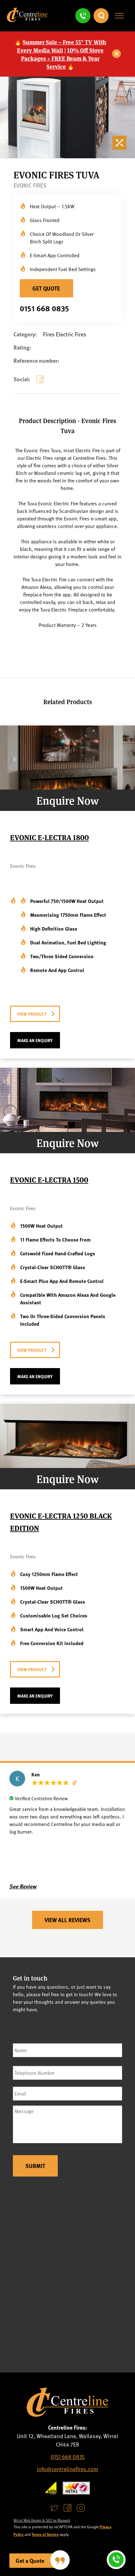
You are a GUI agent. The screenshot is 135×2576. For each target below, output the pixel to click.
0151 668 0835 (44, 308)
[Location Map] (67, 2278)
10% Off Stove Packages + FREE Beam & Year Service (62, 58)
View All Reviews (67, 1920)
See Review (23, 1886)
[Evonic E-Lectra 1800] (67, 787)
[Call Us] (83, 16)
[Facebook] (41, 384)
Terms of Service (45, 2534)
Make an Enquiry (35, 1040)
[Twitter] (54, 2508)
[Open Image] (121, 144)
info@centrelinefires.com (67, 2469)
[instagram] (81, 2508)
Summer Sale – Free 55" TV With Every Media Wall (62, 46)
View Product (32, 1014)
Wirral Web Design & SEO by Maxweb (42, 2520)
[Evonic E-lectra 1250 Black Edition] (67, 1466)
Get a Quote (30, 2561)
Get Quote (46, 288)
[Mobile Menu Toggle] (119, 16)
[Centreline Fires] (27, 20)
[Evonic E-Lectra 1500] (67, 1130)
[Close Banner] (117, 54)
